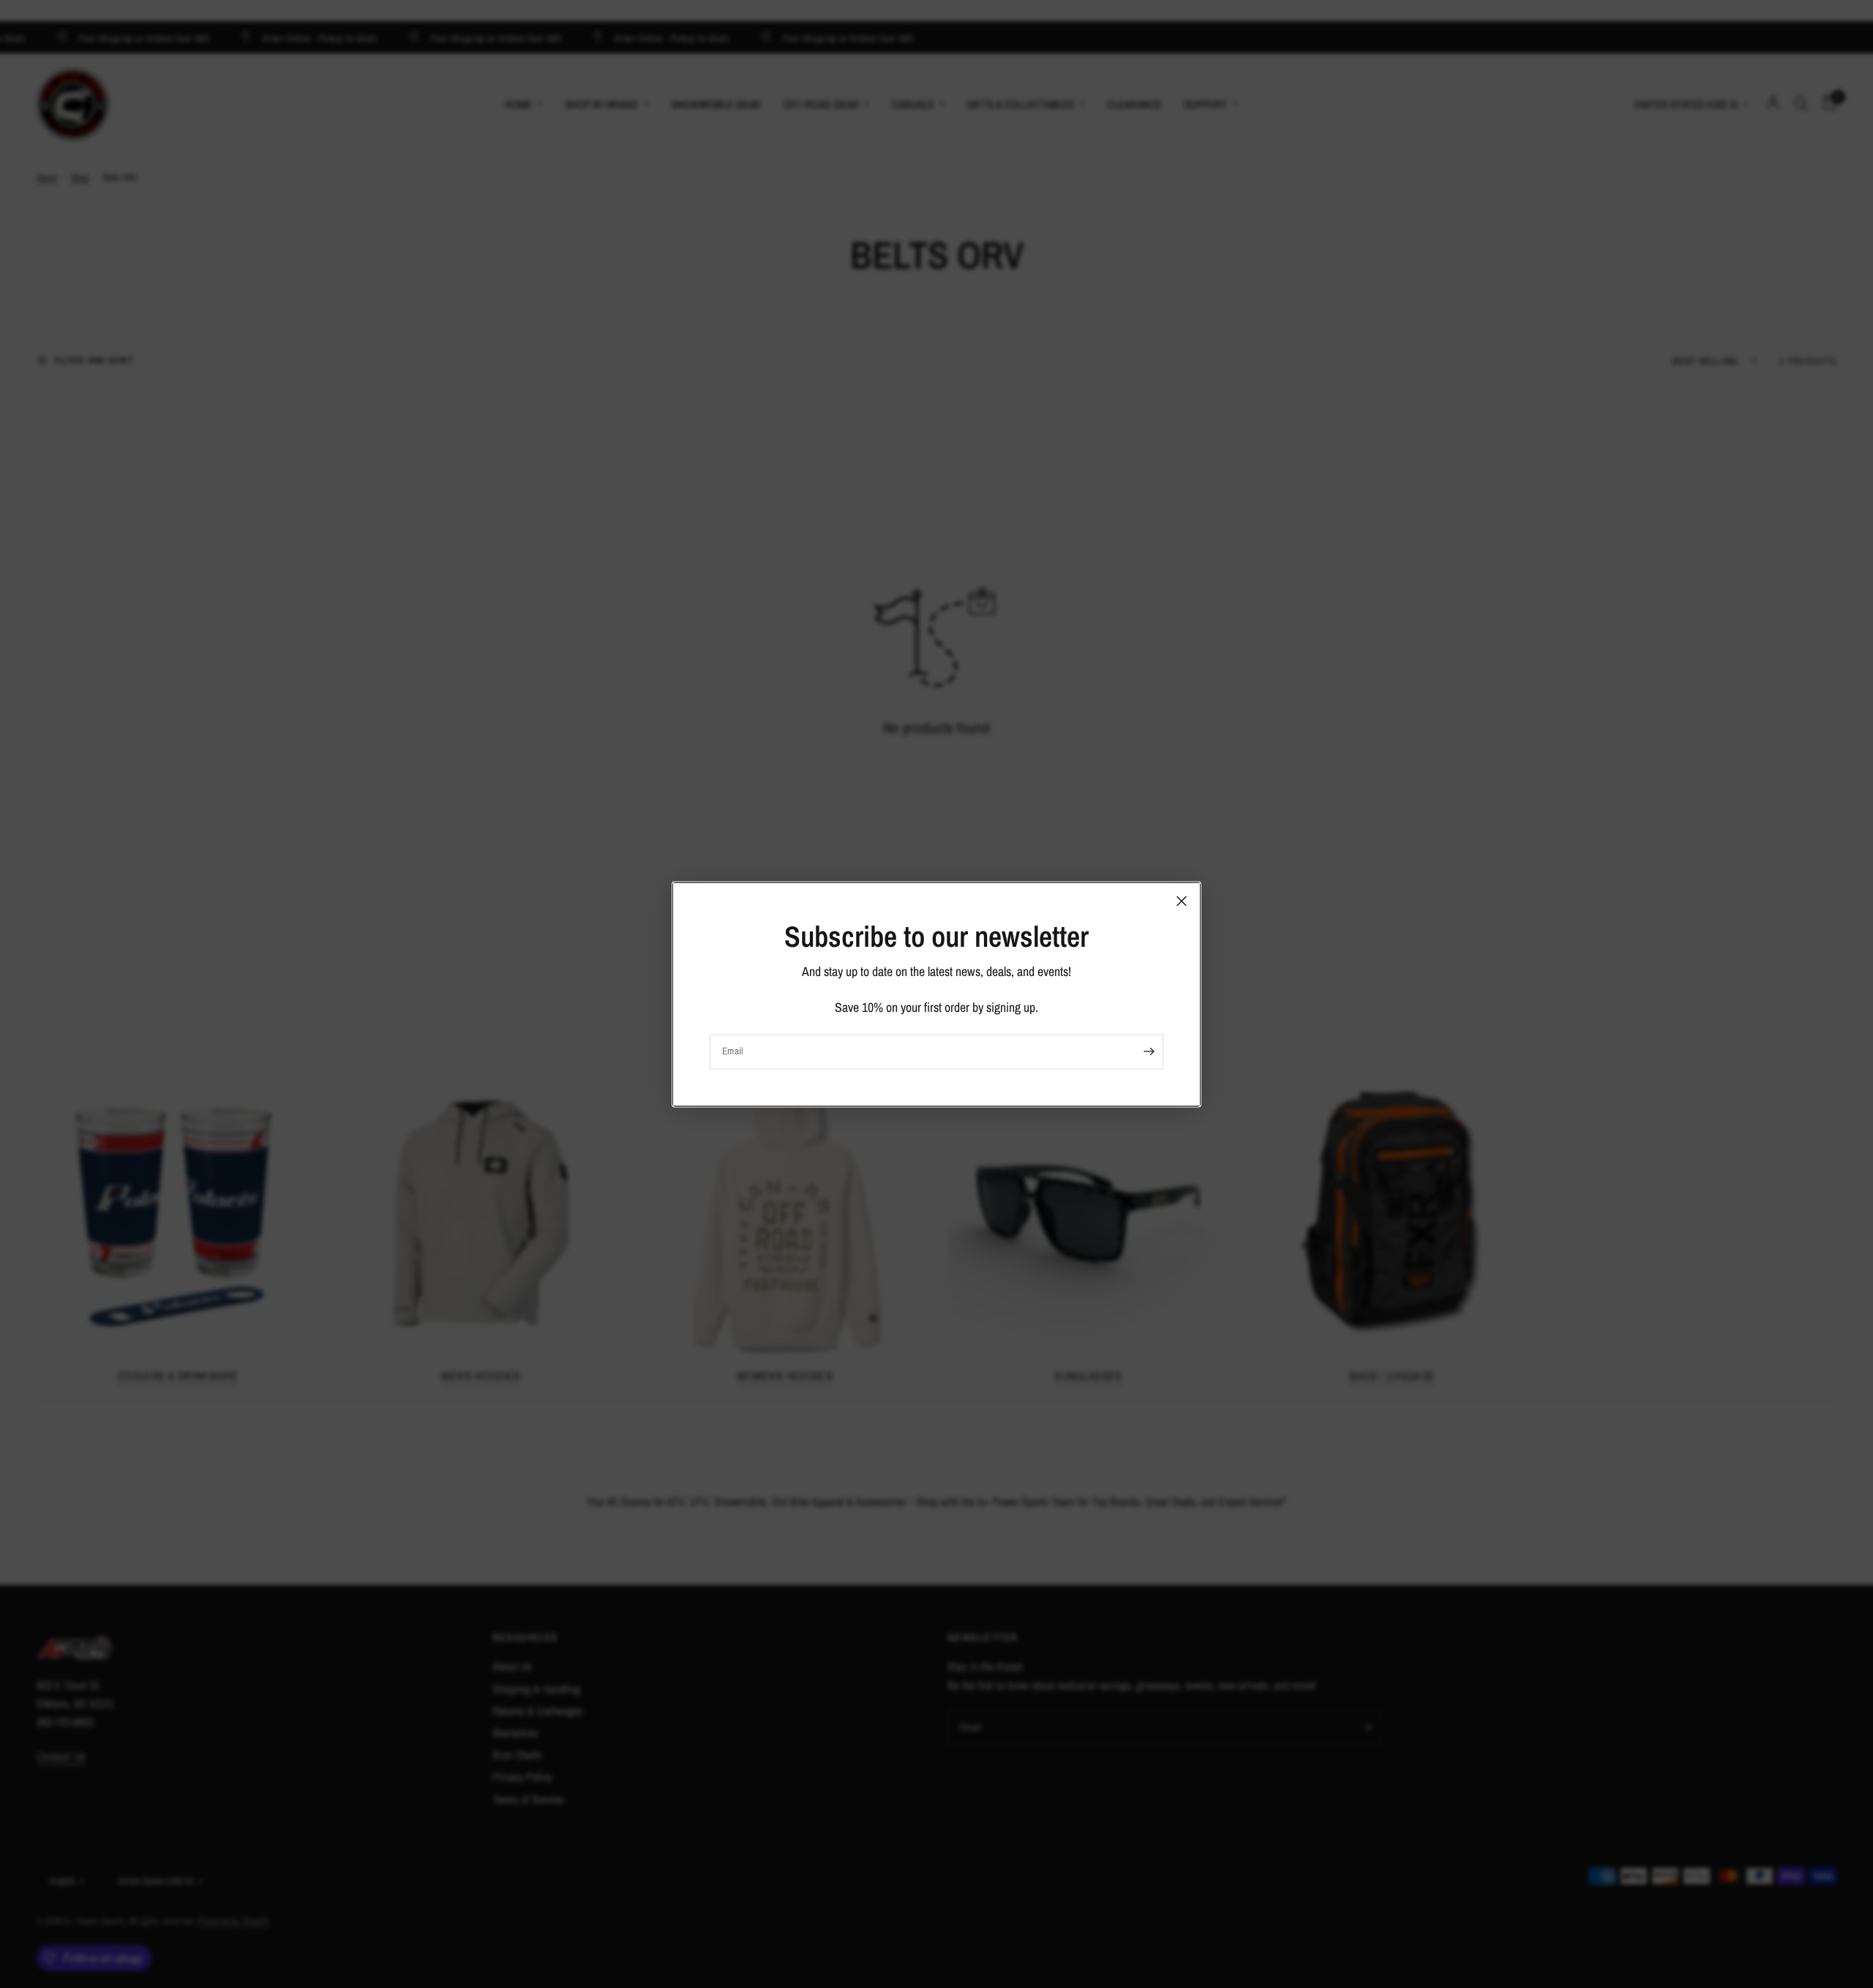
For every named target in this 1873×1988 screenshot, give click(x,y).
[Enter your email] (1149, 1051)
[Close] (1182, 901)
